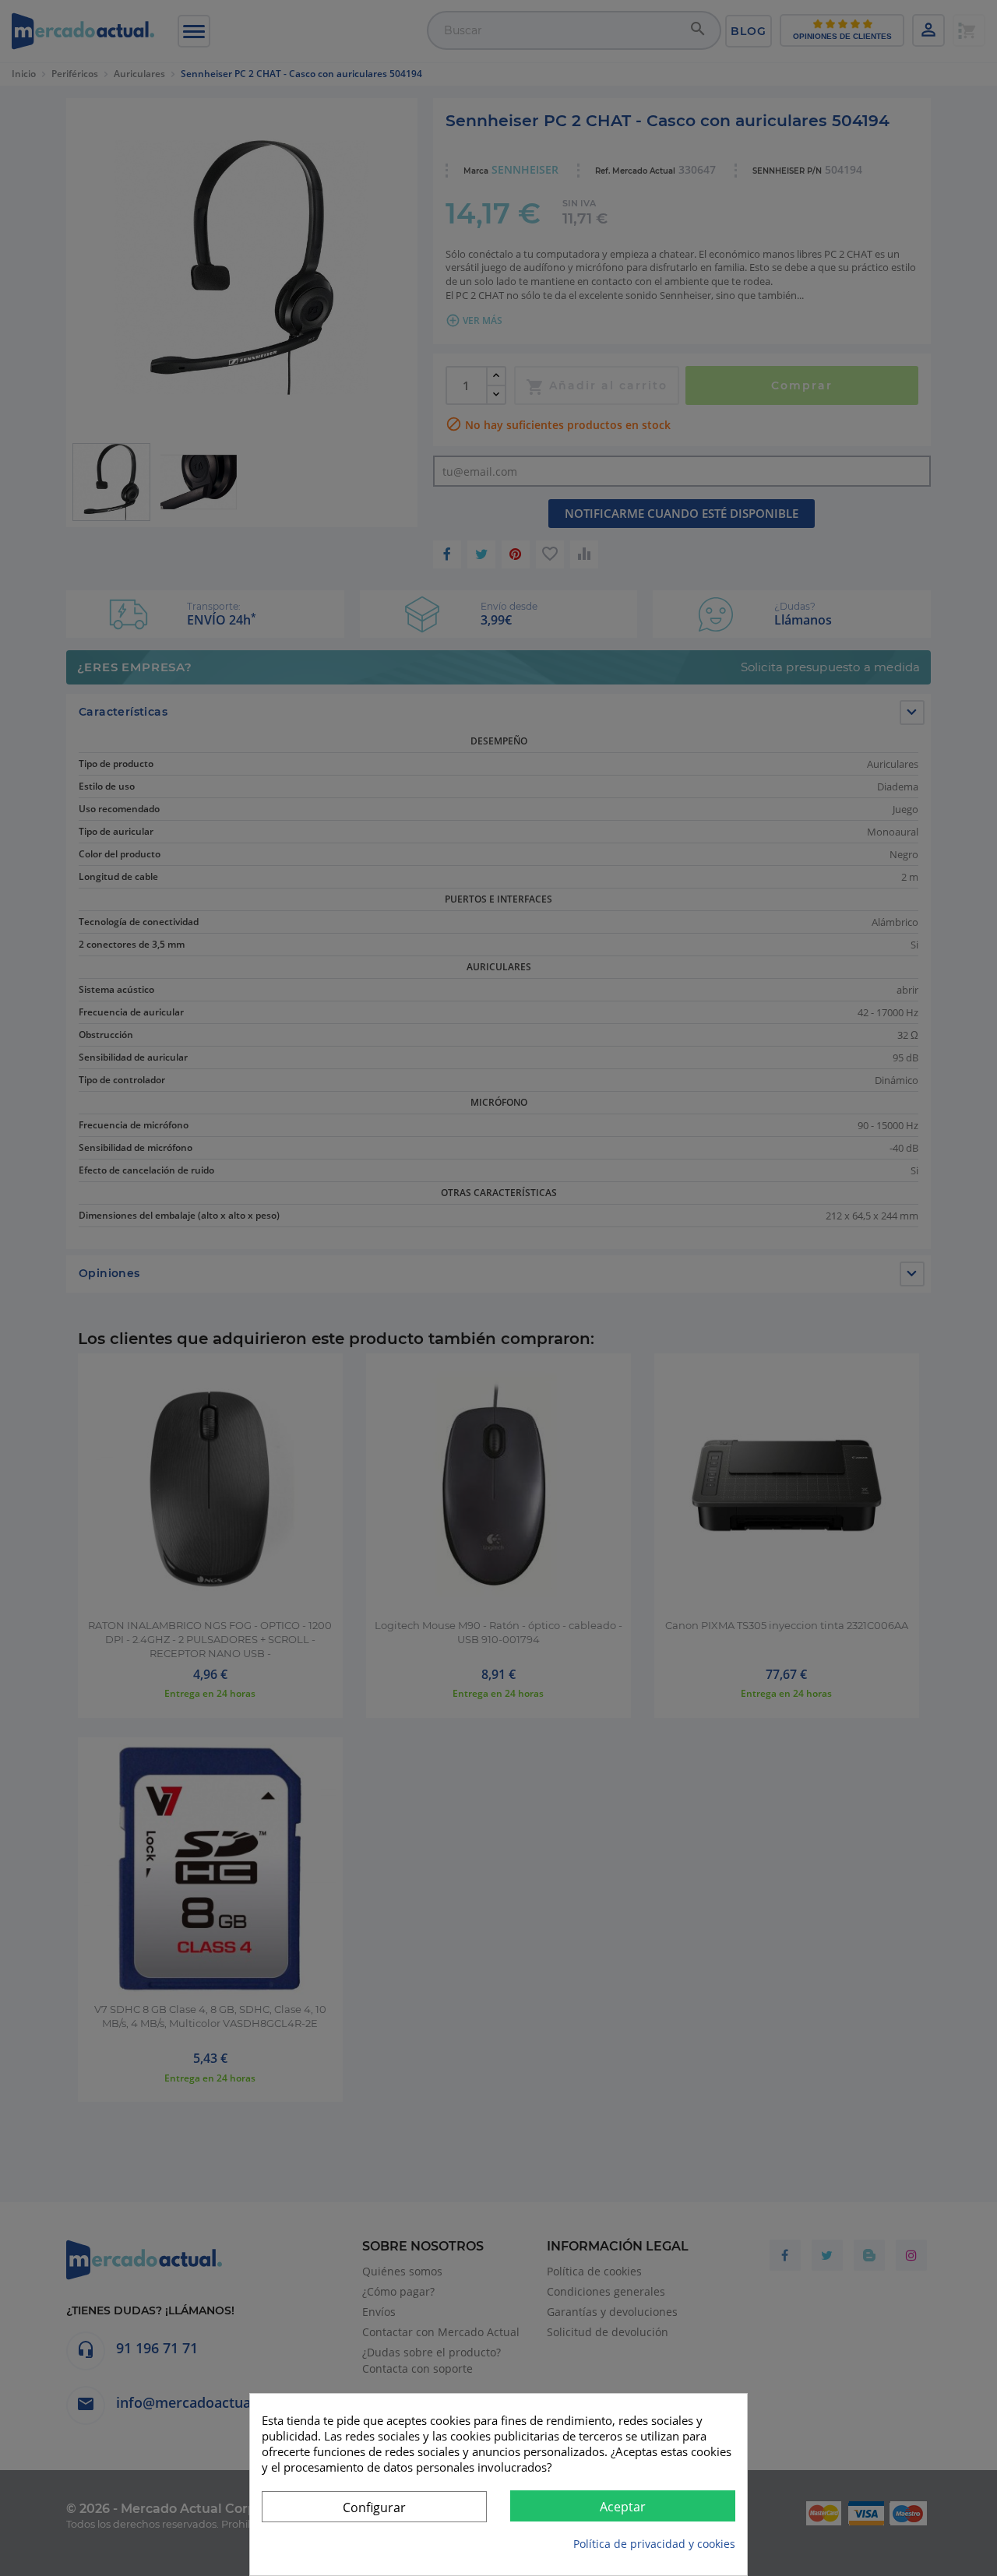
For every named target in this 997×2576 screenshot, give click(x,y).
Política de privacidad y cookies (654, 2544)
